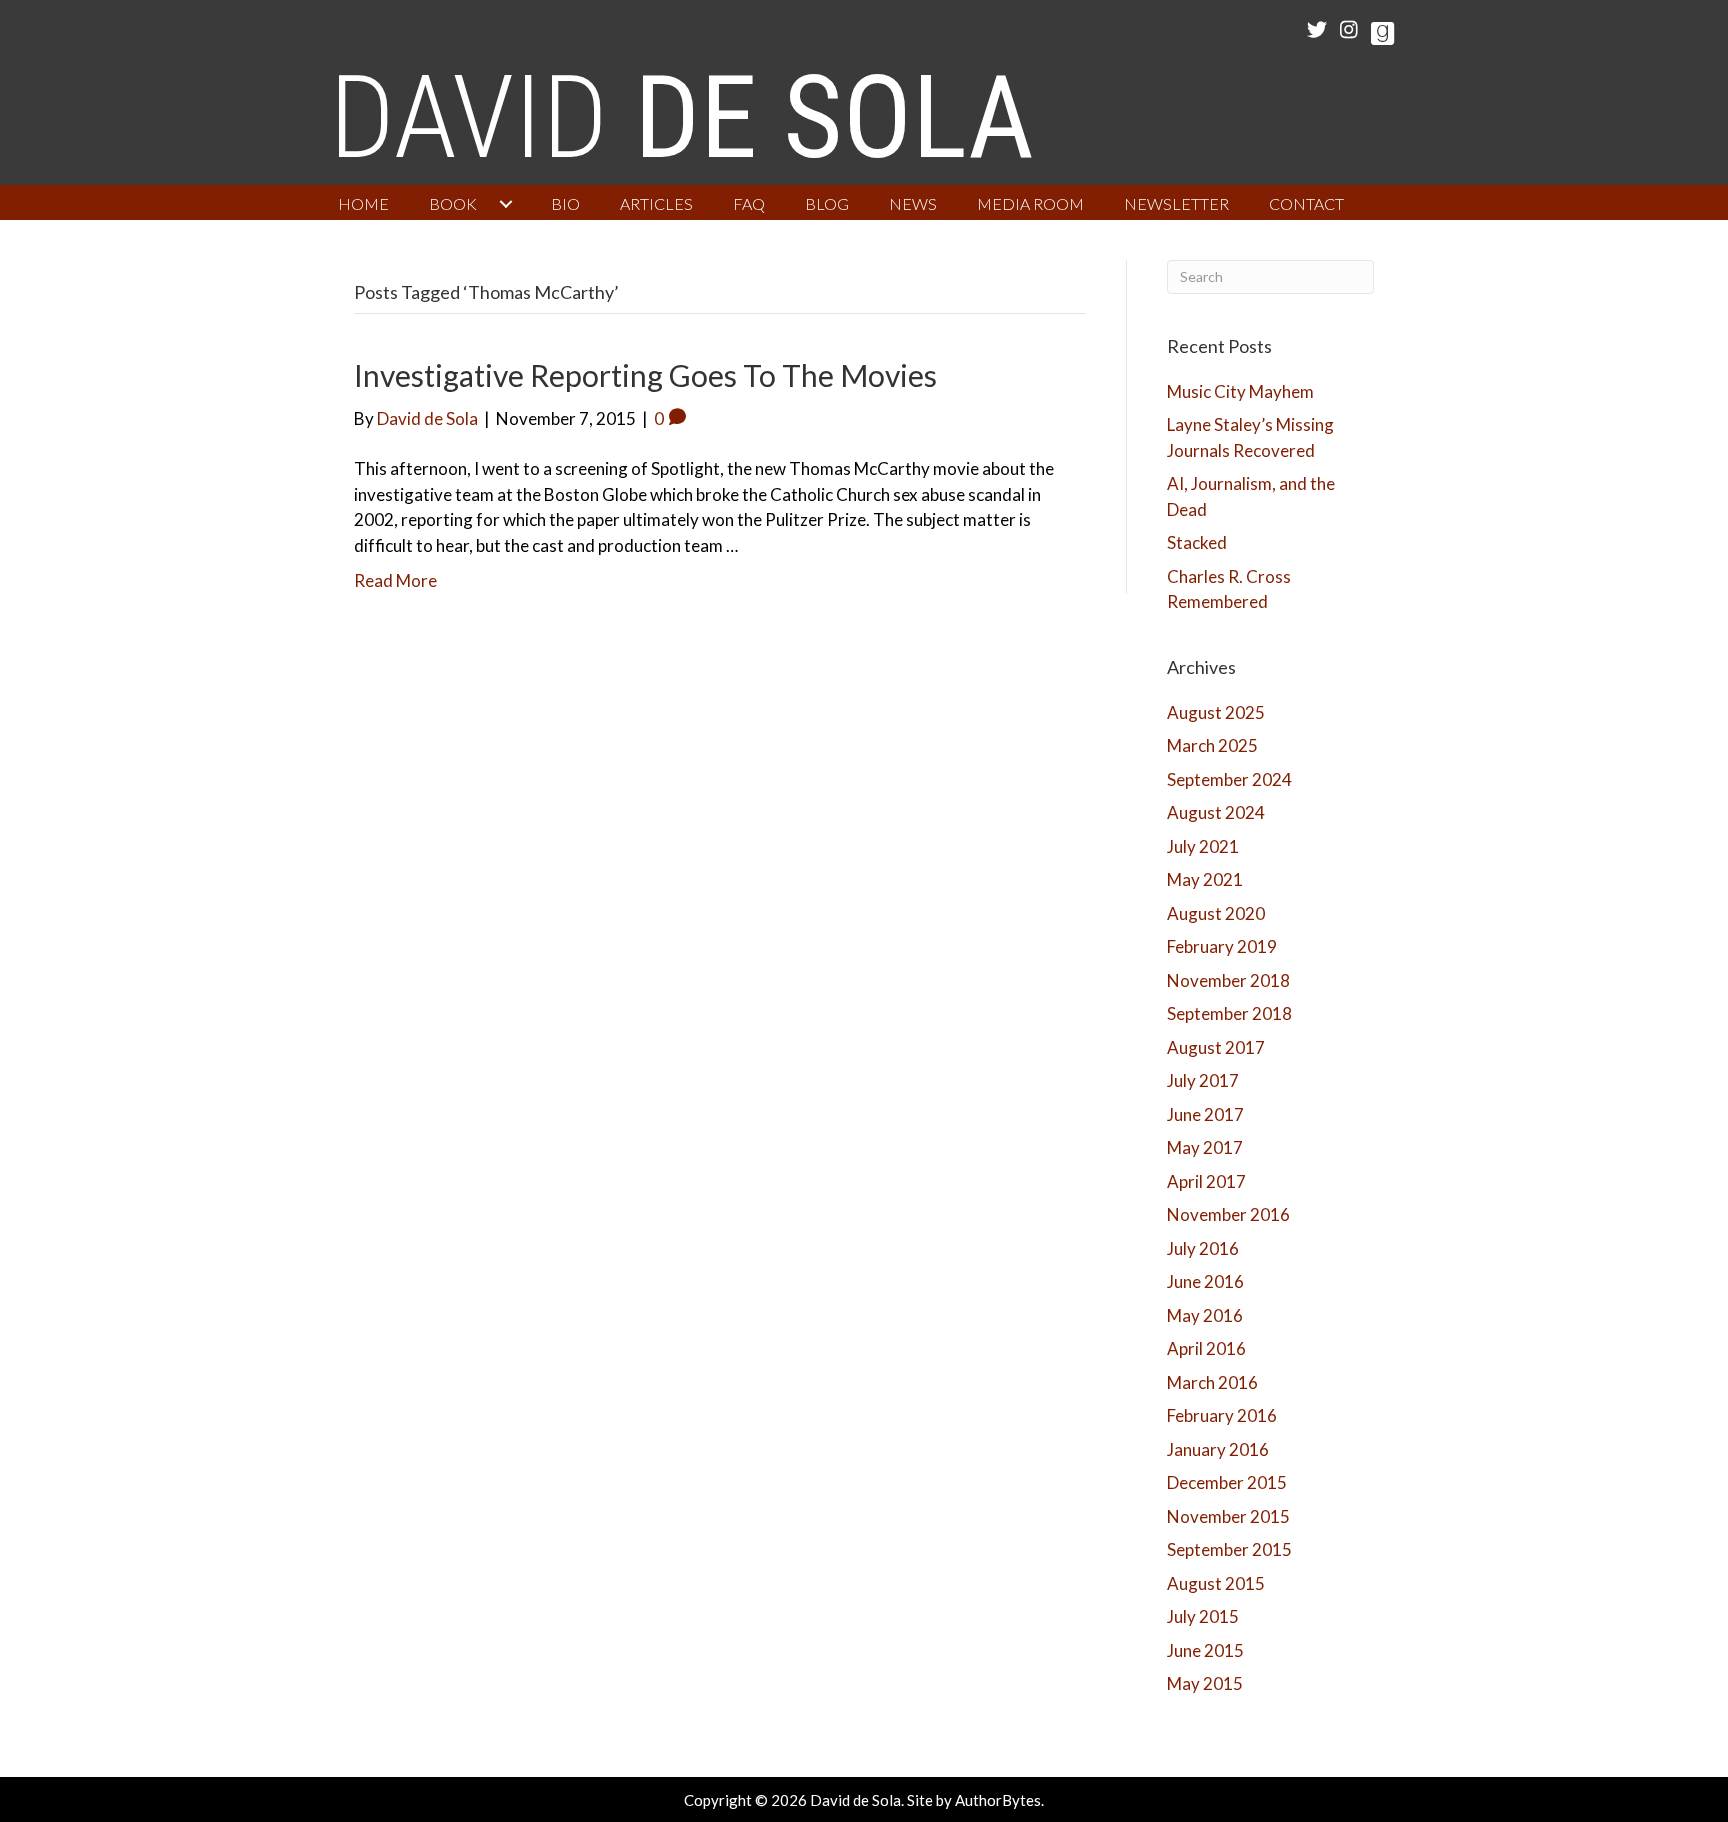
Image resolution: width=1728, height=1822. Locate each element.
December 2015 (1227, 1482)
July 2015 (1203, 1616)
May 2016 (1205, 1315)
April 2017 (1206, 1181)
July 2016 (1203, 1248)
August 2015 (1216, 1583)
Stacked (1197, 542)
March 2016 (1212, 1382)
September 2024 (1229, 779)
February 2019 (1222, 946)
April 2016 (1206, 1348)
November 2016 (1228, 1214)
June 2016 (1205, 1281)
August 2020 (1216, 913)
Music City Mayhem (1240, 391)
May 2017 (1205, 1147)
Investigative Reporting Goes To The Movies (645, 375)
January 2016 (1218, 1449)
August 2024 (1216, 812)
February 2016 (1222, 1415)
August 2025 (1216, 712)
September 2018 (1229, 1013)
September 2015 (1229, 1549)
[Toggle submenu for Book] (506, 204)
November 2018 (1228, 980)
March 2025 (1212, 745)
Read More (395, 580)
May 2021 (1205, 879)
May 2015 (1205, 1683)
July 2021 (1203, 846)
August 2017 (1216, 1047)
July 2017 (1203, 1080)
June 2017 (1205, 1114)
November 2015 (1228, 1516)
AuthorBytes (998, 1800)
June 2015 (1205, 1650)
